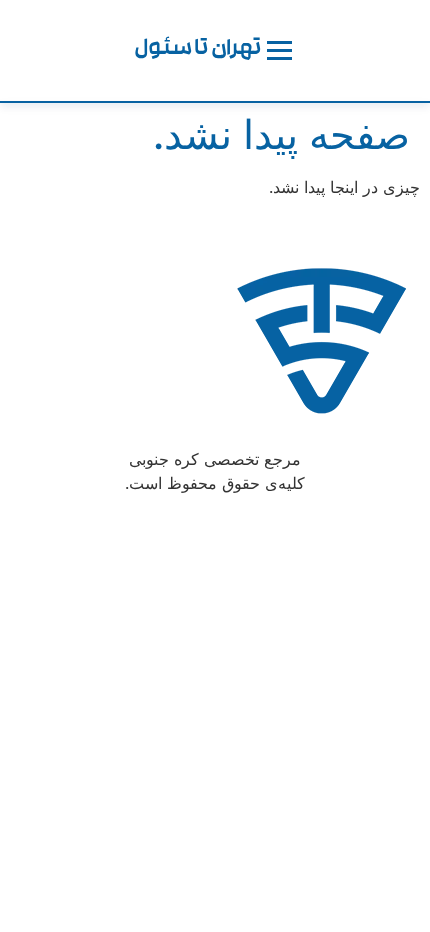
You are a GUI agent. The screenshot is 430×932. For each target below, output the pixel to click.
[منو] (279, 50)
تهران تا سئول (198, 50)
